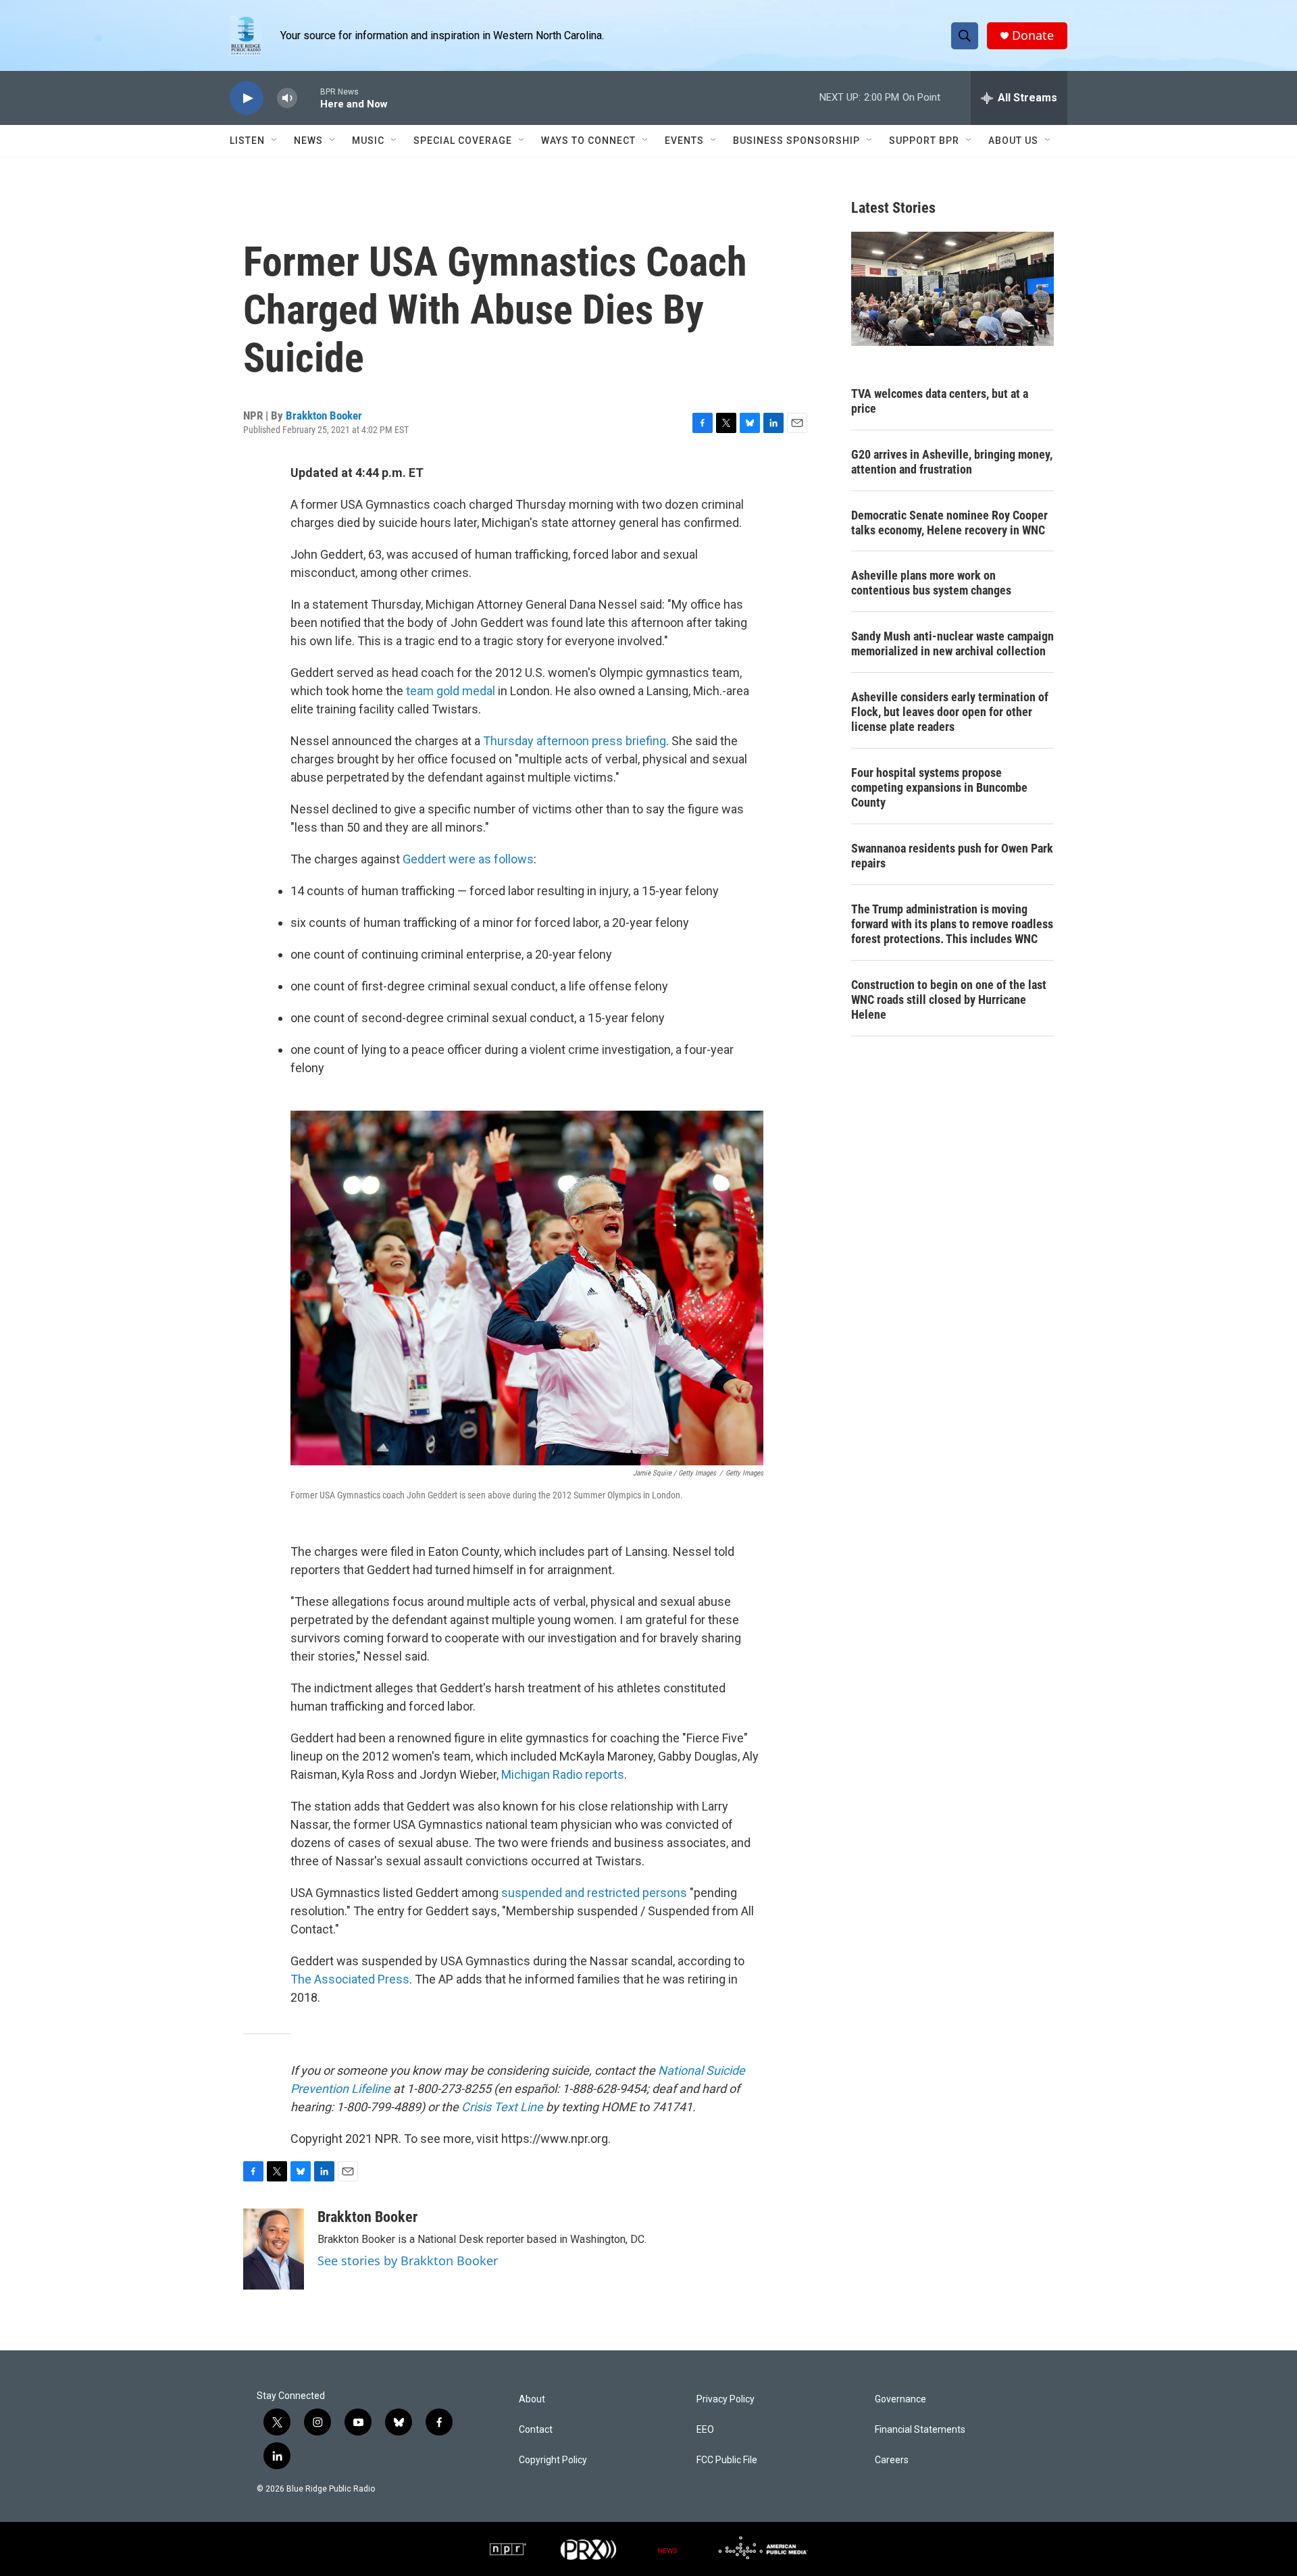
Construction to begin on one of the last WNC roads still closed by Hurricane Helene (949, 1000)
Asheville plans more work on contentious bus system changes (931, 583)
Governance (900, 2399)
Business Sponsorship (796, 141)
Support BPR (924, 141)
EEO (705, 2430)
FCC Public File (727, 2460)
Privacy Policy (726, 2399)
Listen (247, 141)
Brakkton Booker (324, 415)
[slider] (309, 98)
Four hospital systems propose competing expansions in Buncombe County (939, 787)
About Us (1013, 141)
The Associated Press (350, 1979)
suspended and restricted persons (594, 1893)
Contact (536, 2430)
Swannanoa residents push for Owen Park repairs (952, 856)
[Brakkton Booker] (274, 2249)
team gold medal (451, 691)
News (308, 141)
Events (684, 141)
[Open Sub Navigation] (275, 141)
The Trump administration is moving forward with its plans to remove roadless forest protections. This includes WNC (952, 924)
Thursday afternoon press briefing (575, 741)
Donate (1033, 35)
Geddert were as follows (468, 859)
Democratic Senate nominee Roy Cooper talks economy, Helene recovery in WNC (949, 523)
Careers (892, 2460)
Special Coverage (463, 141)
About (532, 2399)
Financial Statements (920, 2430)
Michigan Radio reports (563, 1774)
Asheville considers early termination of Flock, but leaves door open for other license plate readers (950, 712)
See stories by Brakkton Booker (408, 2261)
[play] (247, 98)
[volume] (287, 98)
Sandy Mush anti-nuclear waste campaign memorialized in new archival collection (952, 643)
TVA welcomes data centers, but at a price (940, 401)
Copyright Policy (553, 2460)
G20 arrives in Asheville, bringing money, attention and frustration (952, 462)
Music (368, 141)
